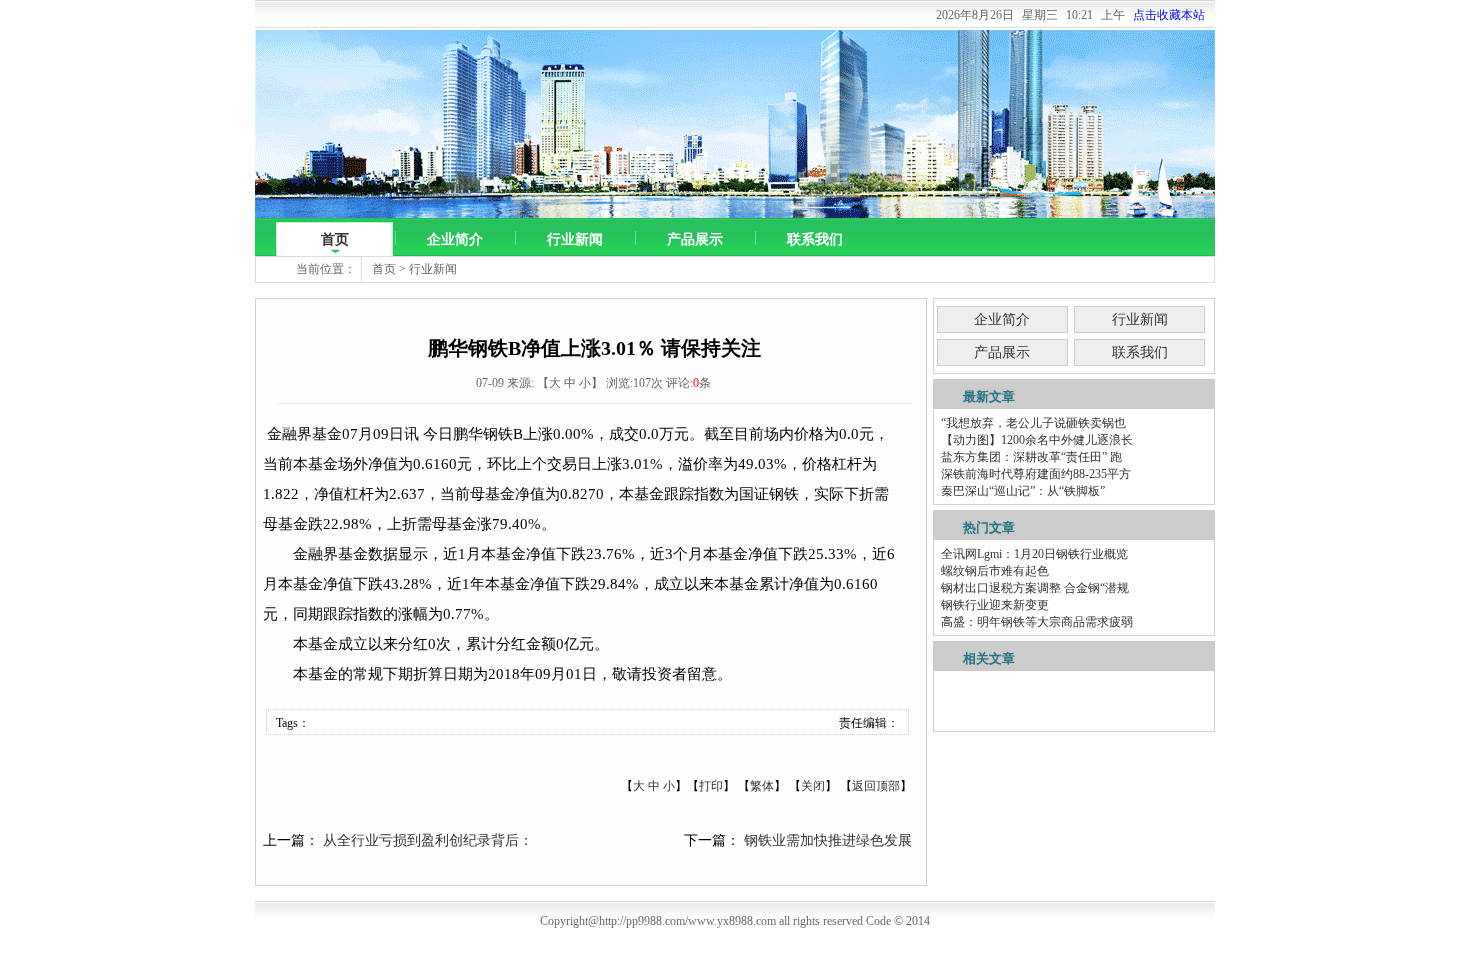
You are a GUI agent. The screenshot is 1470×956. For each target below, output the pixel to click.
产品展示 (695, 239)
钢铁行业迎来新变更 (995, 605)
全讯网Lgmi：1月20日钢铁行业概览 (1034, 554)
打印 (711, 786)
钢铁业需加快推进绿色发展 (828, 840)
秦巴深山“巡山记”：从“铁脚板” (1023, 491)
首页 (335, 239)
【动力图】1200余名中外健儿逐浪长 (1037, 440)
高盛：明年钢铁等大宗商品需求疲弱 (1037, 622)
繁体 (762, 786)
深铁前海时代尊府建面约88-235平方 (1036, 474)
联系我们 (815, 239)
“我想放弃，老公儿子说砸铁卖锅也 (1033, 423)
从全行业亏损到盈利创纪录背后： (428, 840)
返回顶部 (876, 786)
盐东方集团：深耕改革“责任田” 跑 (1031, 457)
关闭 (813, 786)
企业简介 (455, 239)
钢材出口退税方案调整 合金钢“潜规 (1035, 588)
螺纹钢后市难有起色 (995, 571)
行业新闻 (575, 239)
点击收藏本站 (1169, 15)
